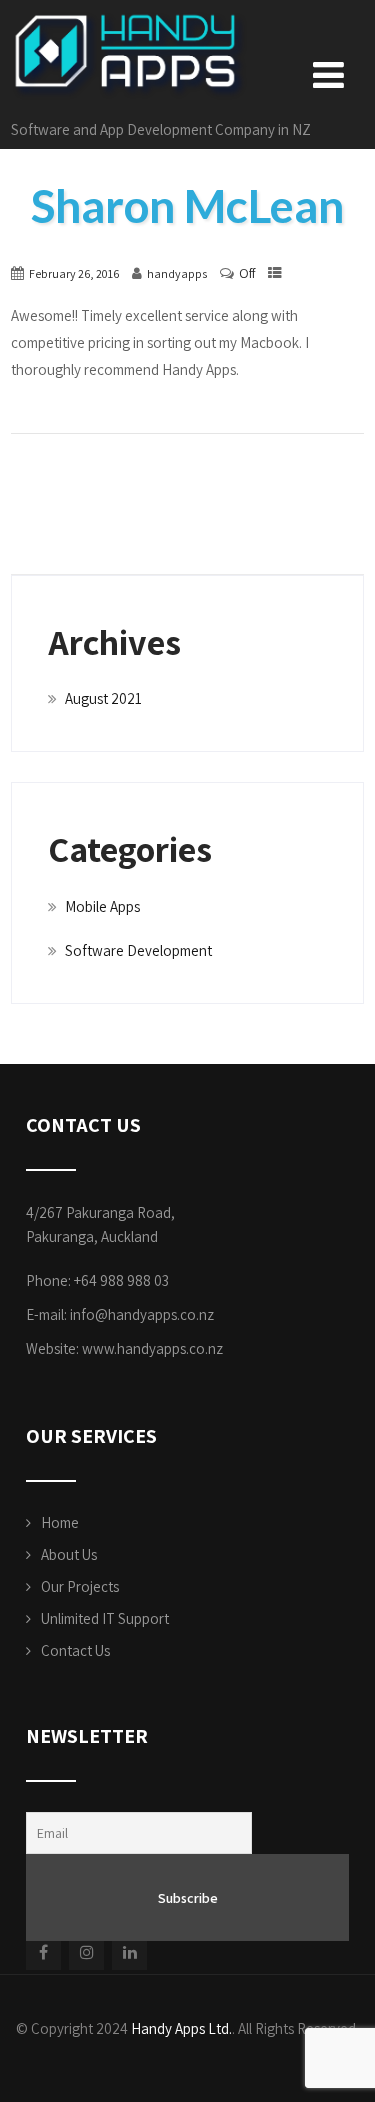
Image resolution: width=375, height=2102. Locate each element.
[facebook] (43, 1952)
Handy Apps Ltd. (181, 2028)
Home (60, 1522)
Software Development (138, 950)
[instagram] (86, 1952)
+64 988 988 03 (121, 1280)
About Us (69, 1554)
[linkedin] (129, 1952)
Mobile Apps (102, 906)
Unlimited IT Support (105, 1618)
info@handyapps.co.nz (142, 1314)
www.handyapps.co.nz (152, 1348)
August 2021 (103, 698)
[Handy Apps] (130, 19)
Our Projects (80, 1586)
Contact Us (75, 1650)
